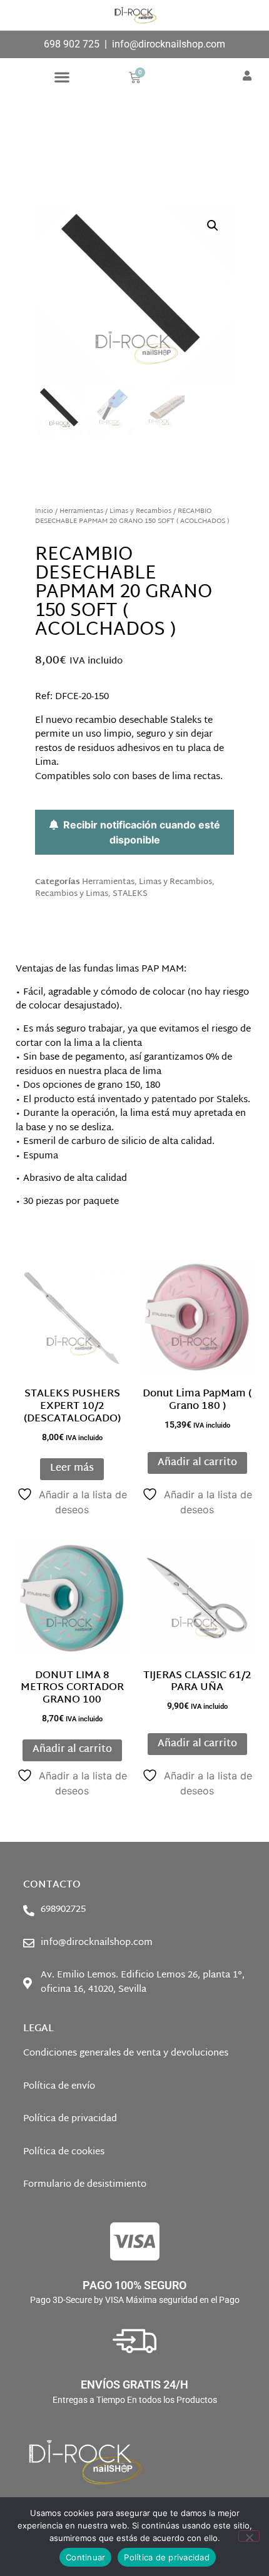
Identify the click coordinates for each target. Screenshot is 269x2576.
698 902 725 (72, 44)
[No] (249, 2536)
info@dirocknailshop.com (169, 44)
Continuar (85, 2557)
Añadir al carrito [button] (197, 1463)
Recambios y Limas (72, 894)
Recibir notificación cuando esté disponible (139, 832)
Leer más (72, 1469)
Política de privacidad (167, 2557)
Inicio (44, 511)
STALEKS (130, 894)
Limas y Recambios (140, 511)
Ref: (72, 697)
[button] (62, 77)
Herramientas (81, 511)
